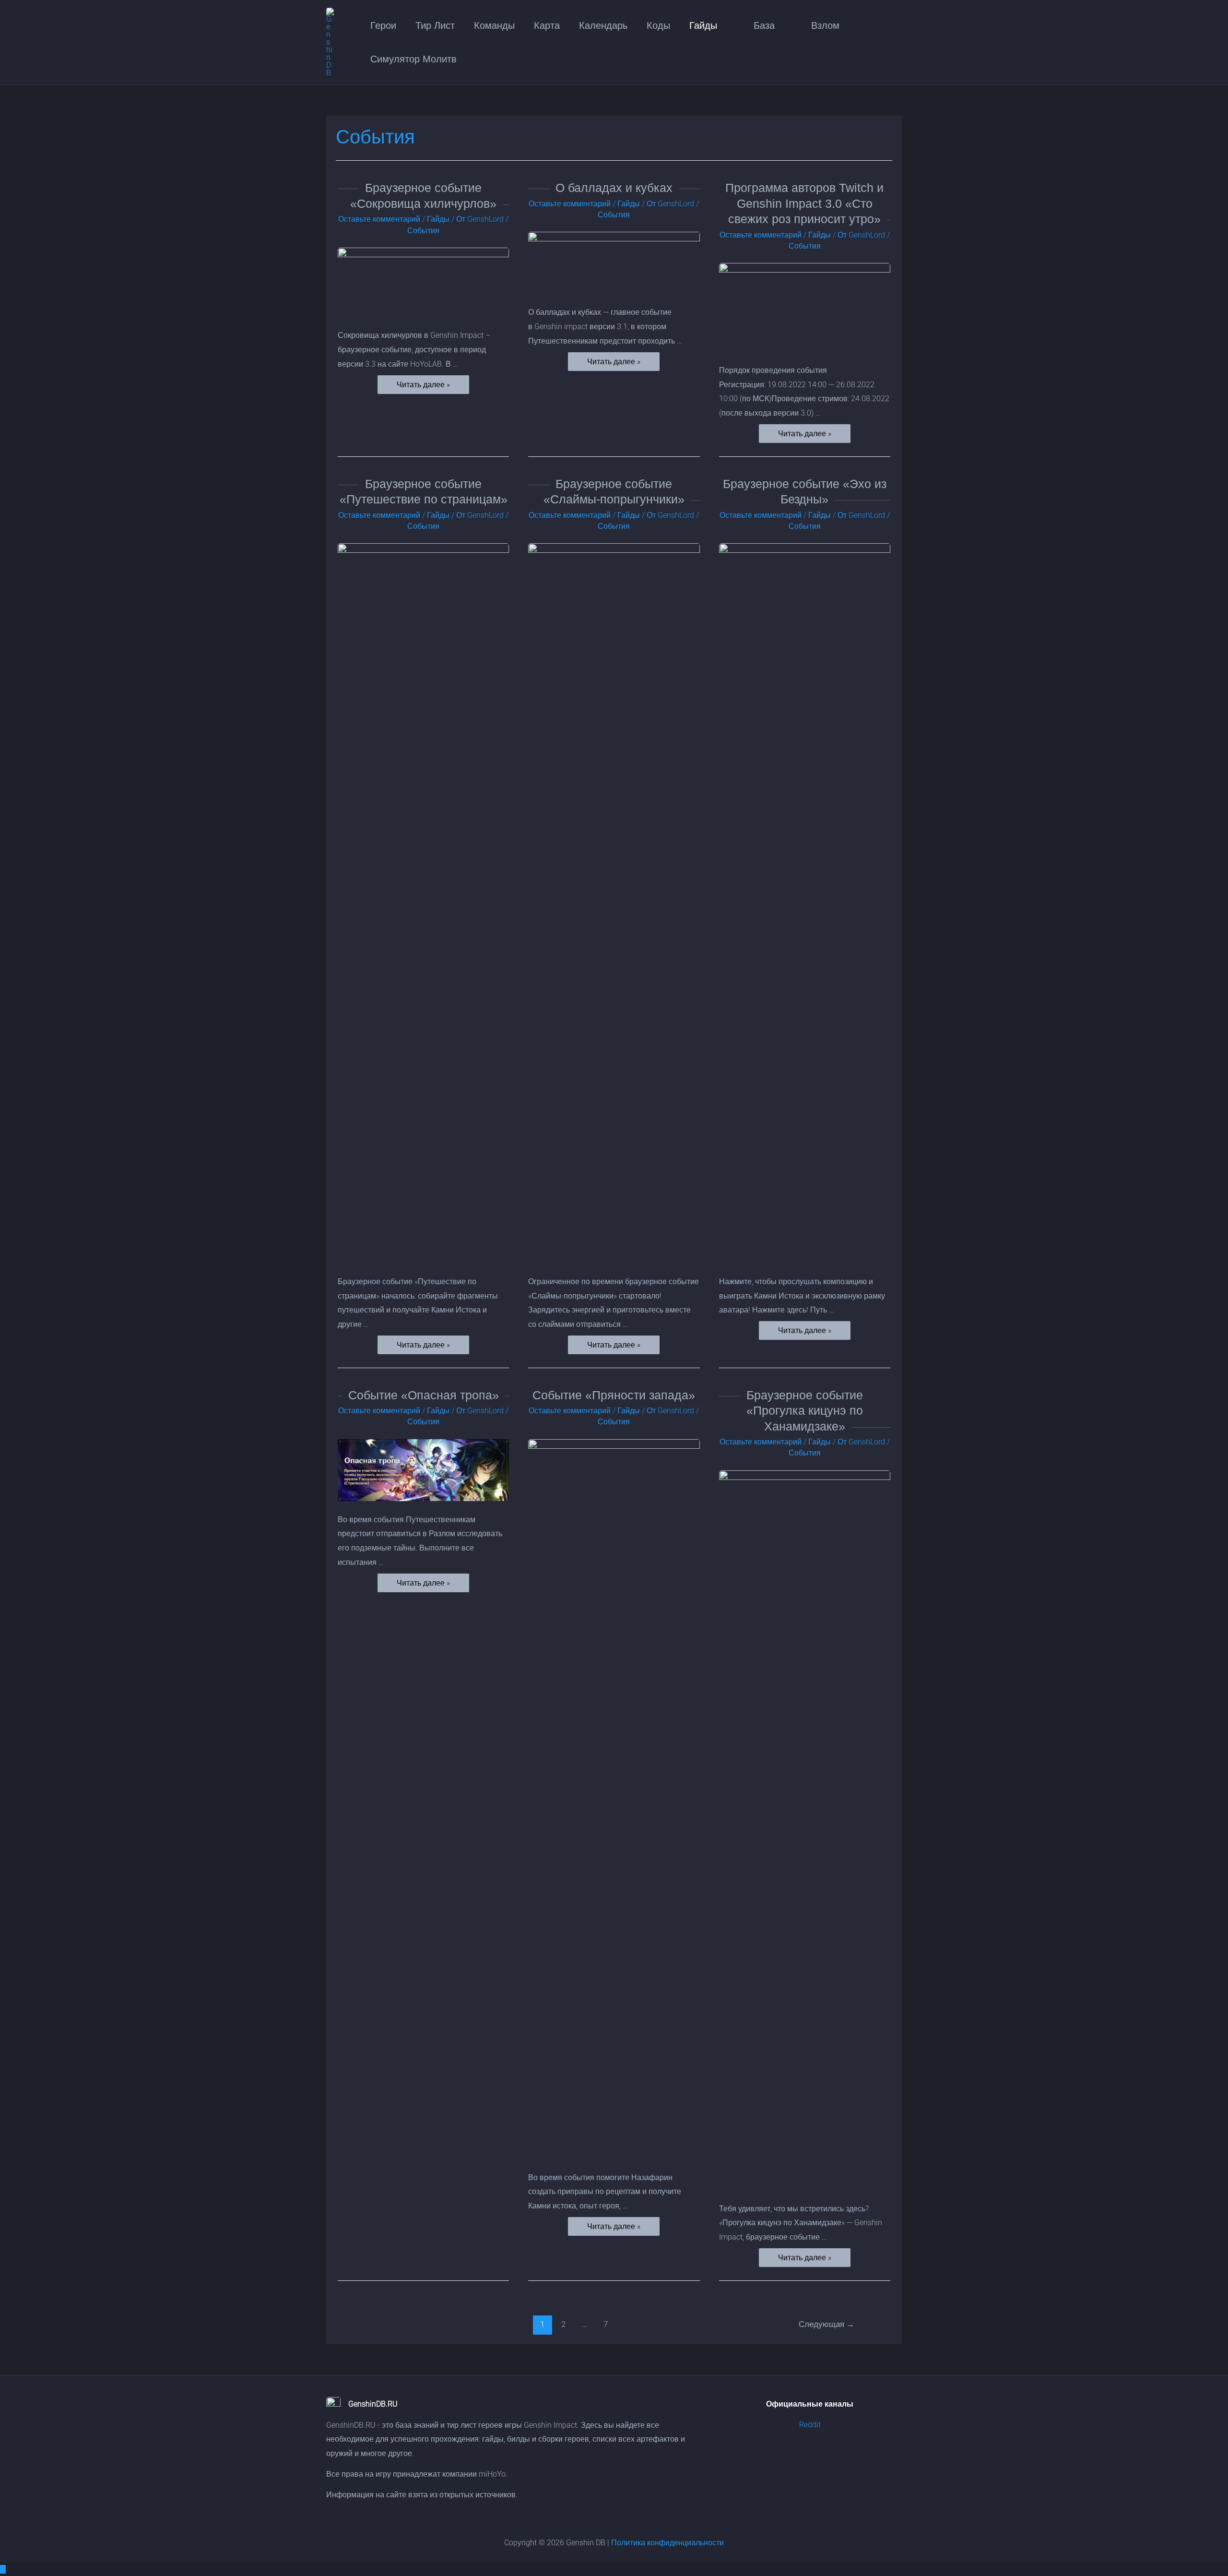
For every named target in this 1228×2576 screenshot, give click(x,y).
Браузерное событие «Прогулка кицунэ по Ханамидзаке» (805, 1411)
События (423, 231)
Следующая (827, 2324)
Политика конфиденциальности (667, 2543)
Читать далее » (423, 385)
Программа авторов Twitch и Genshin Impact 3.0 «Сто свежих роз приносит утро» (804, 203)
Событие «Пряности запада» (614, 1395)
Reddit (810, 2425)
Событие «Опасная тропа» (424, 1395)
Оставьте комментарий (379, 219)
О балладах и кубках (614, 188)
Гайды (438, 219)
